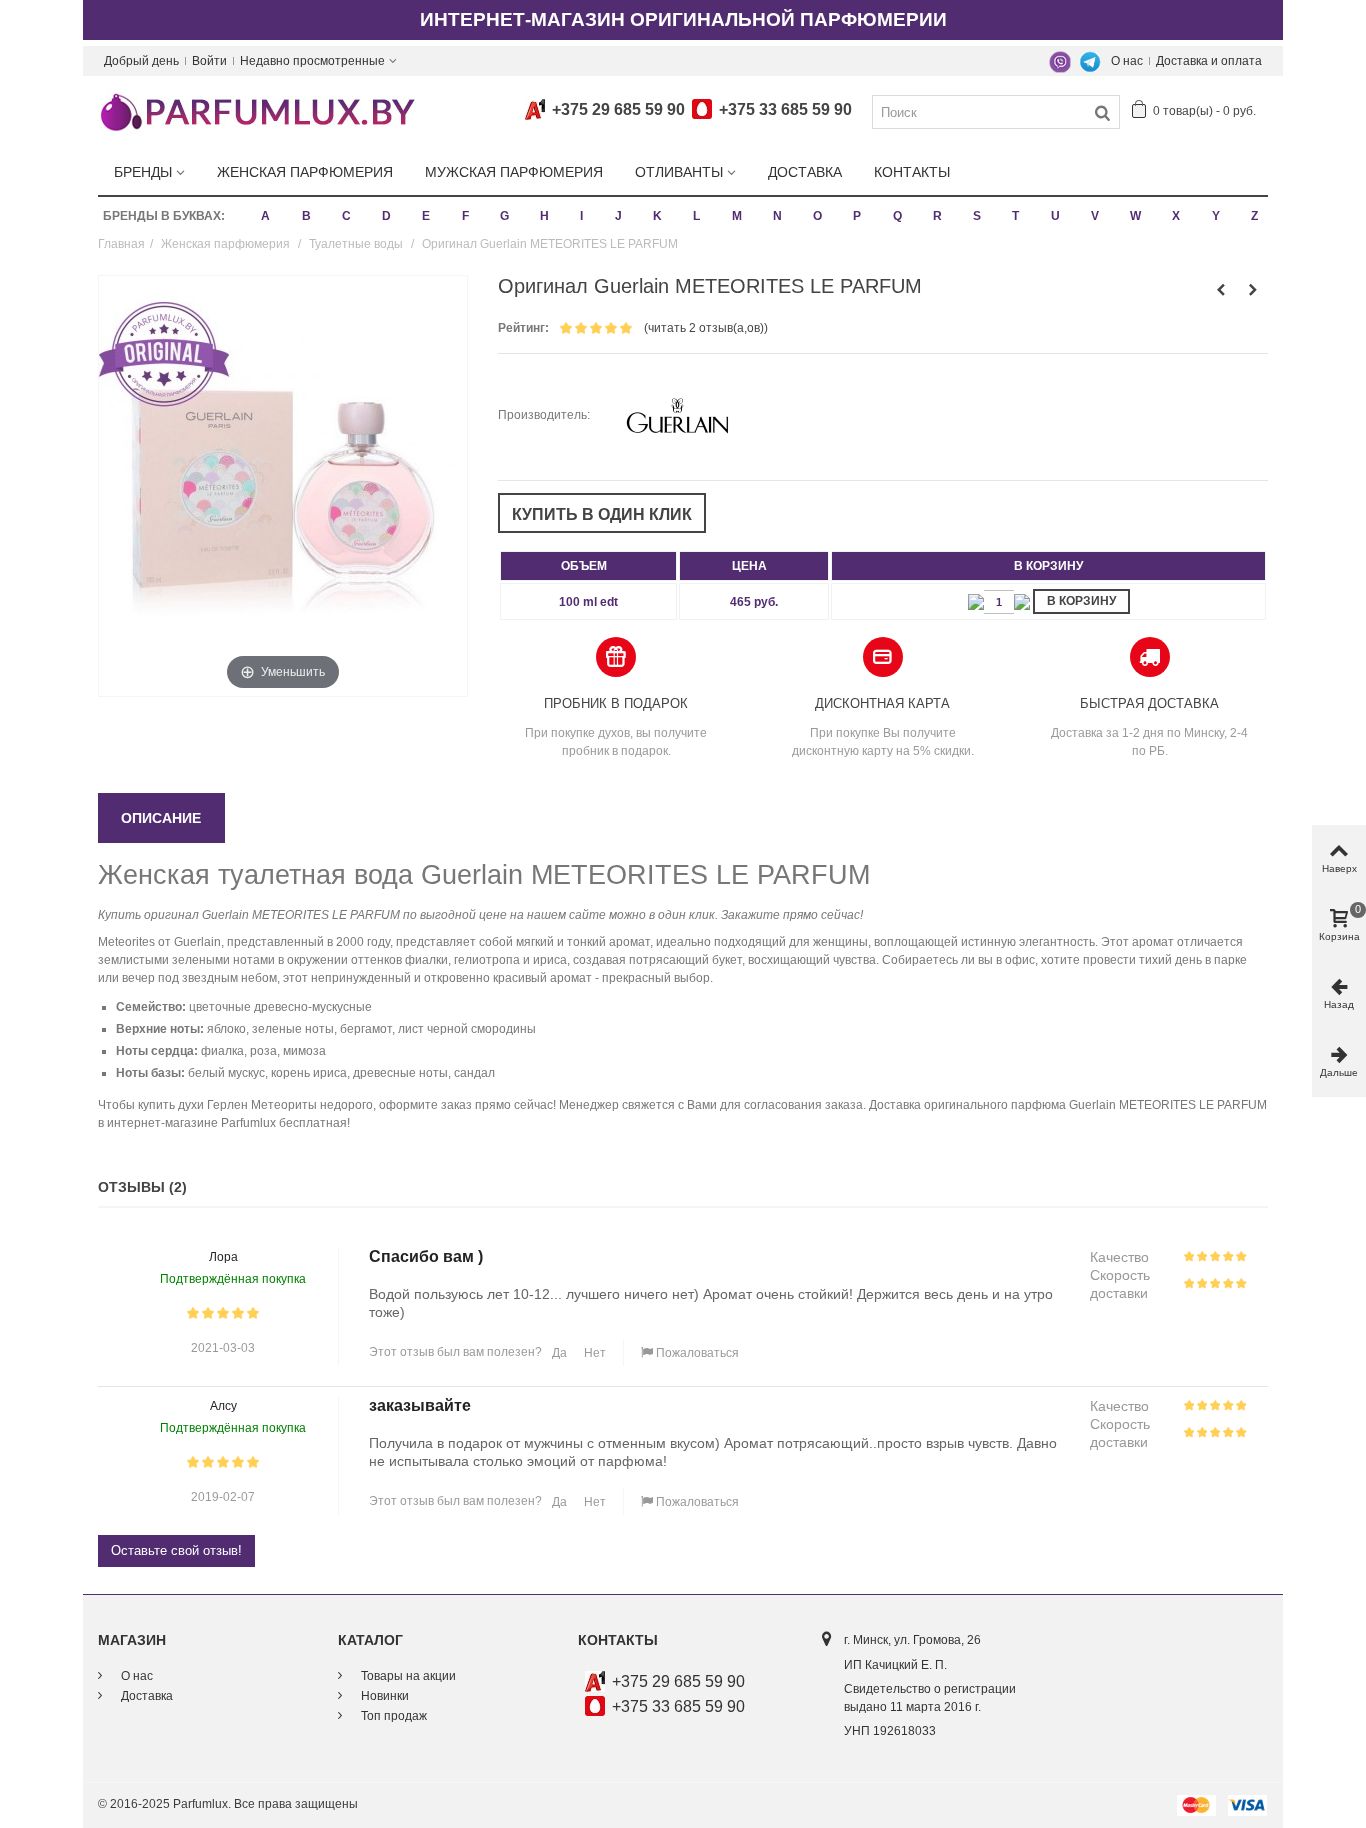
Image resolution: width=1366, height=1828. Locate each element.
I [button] (581, 216)
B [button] (306, 216)
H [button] (544, 216)
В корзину (1081, 601)
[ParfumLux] (257, 111)
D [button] (386, 216)
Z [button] (1254, 216)
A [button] (265, 216)
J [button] (618, 216)
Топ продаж (392, 1716)
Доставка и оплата (1209, 61)
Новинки (383, 1696)
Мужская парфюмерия (514, 172)
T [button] (1015, 216)
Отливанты (679, 172)
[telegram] (1090, 61)
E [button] (426, 216)
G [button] (504, 216)
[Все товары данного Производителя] (677, 415)
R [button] (937, 216)
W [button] (1135, 216)
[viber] (1060, 61)
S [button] (977, 216)
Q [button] (897, 216)
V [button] (1095, 216)
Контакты (912, 172)
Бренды (143, 172)
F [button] (465, 216)
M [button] (737, 216)
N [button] (777, 216)
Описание (161, 818)
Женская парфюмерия (305, 172)
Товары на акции (407, 1676)
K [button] (657, 216)
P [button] (857, 216)
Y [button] (1216, 216)
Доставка (805, 172)
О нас (1127, 61)
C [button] (346, 216)
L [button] (696, 216)
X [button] (1176, 216)
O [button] (817, 216)
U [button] (1055, 216)
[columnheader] (588, 566)
